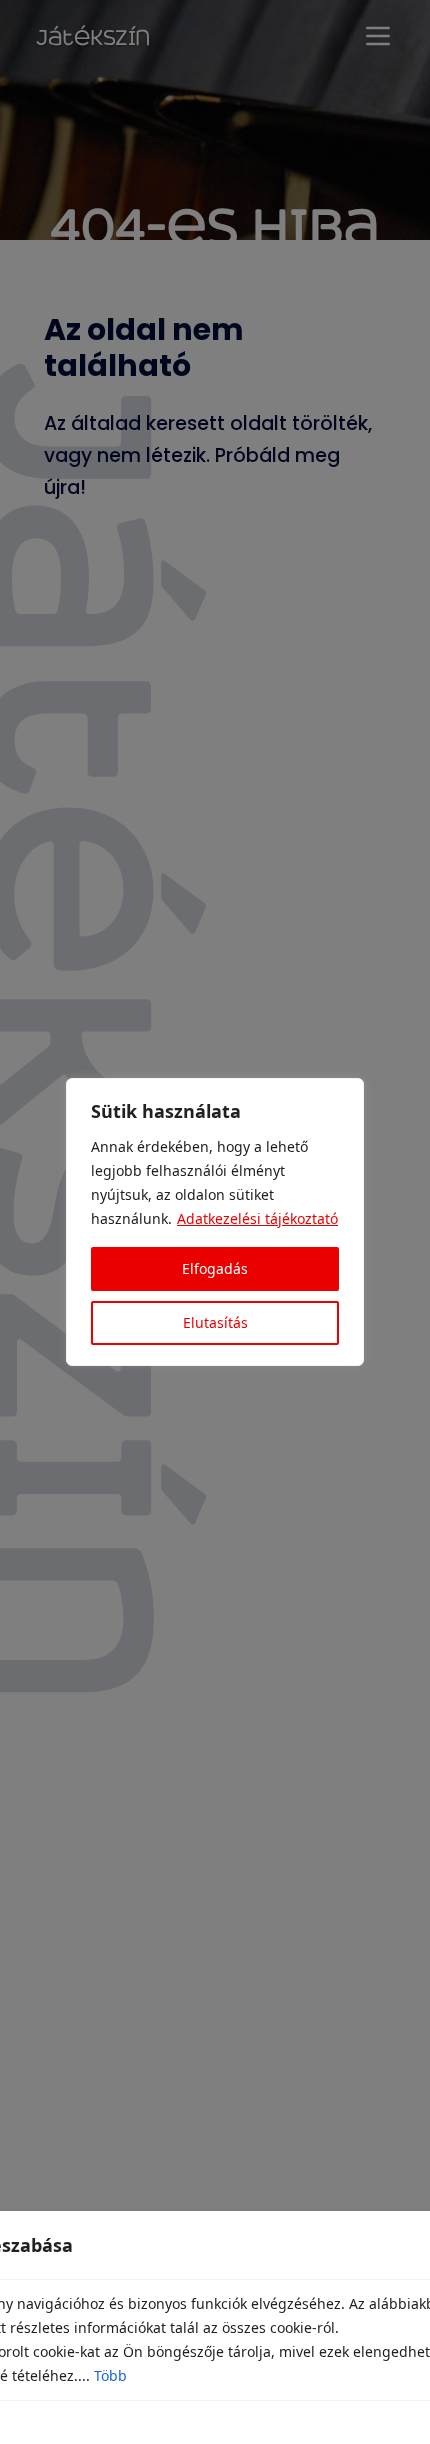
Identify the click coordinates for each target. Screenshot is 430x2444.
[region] (215, 1222)
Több (110, 2375)
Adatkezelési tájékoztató (257, 1218)
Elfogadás (215, 1268)
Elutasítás (215, 1322)
